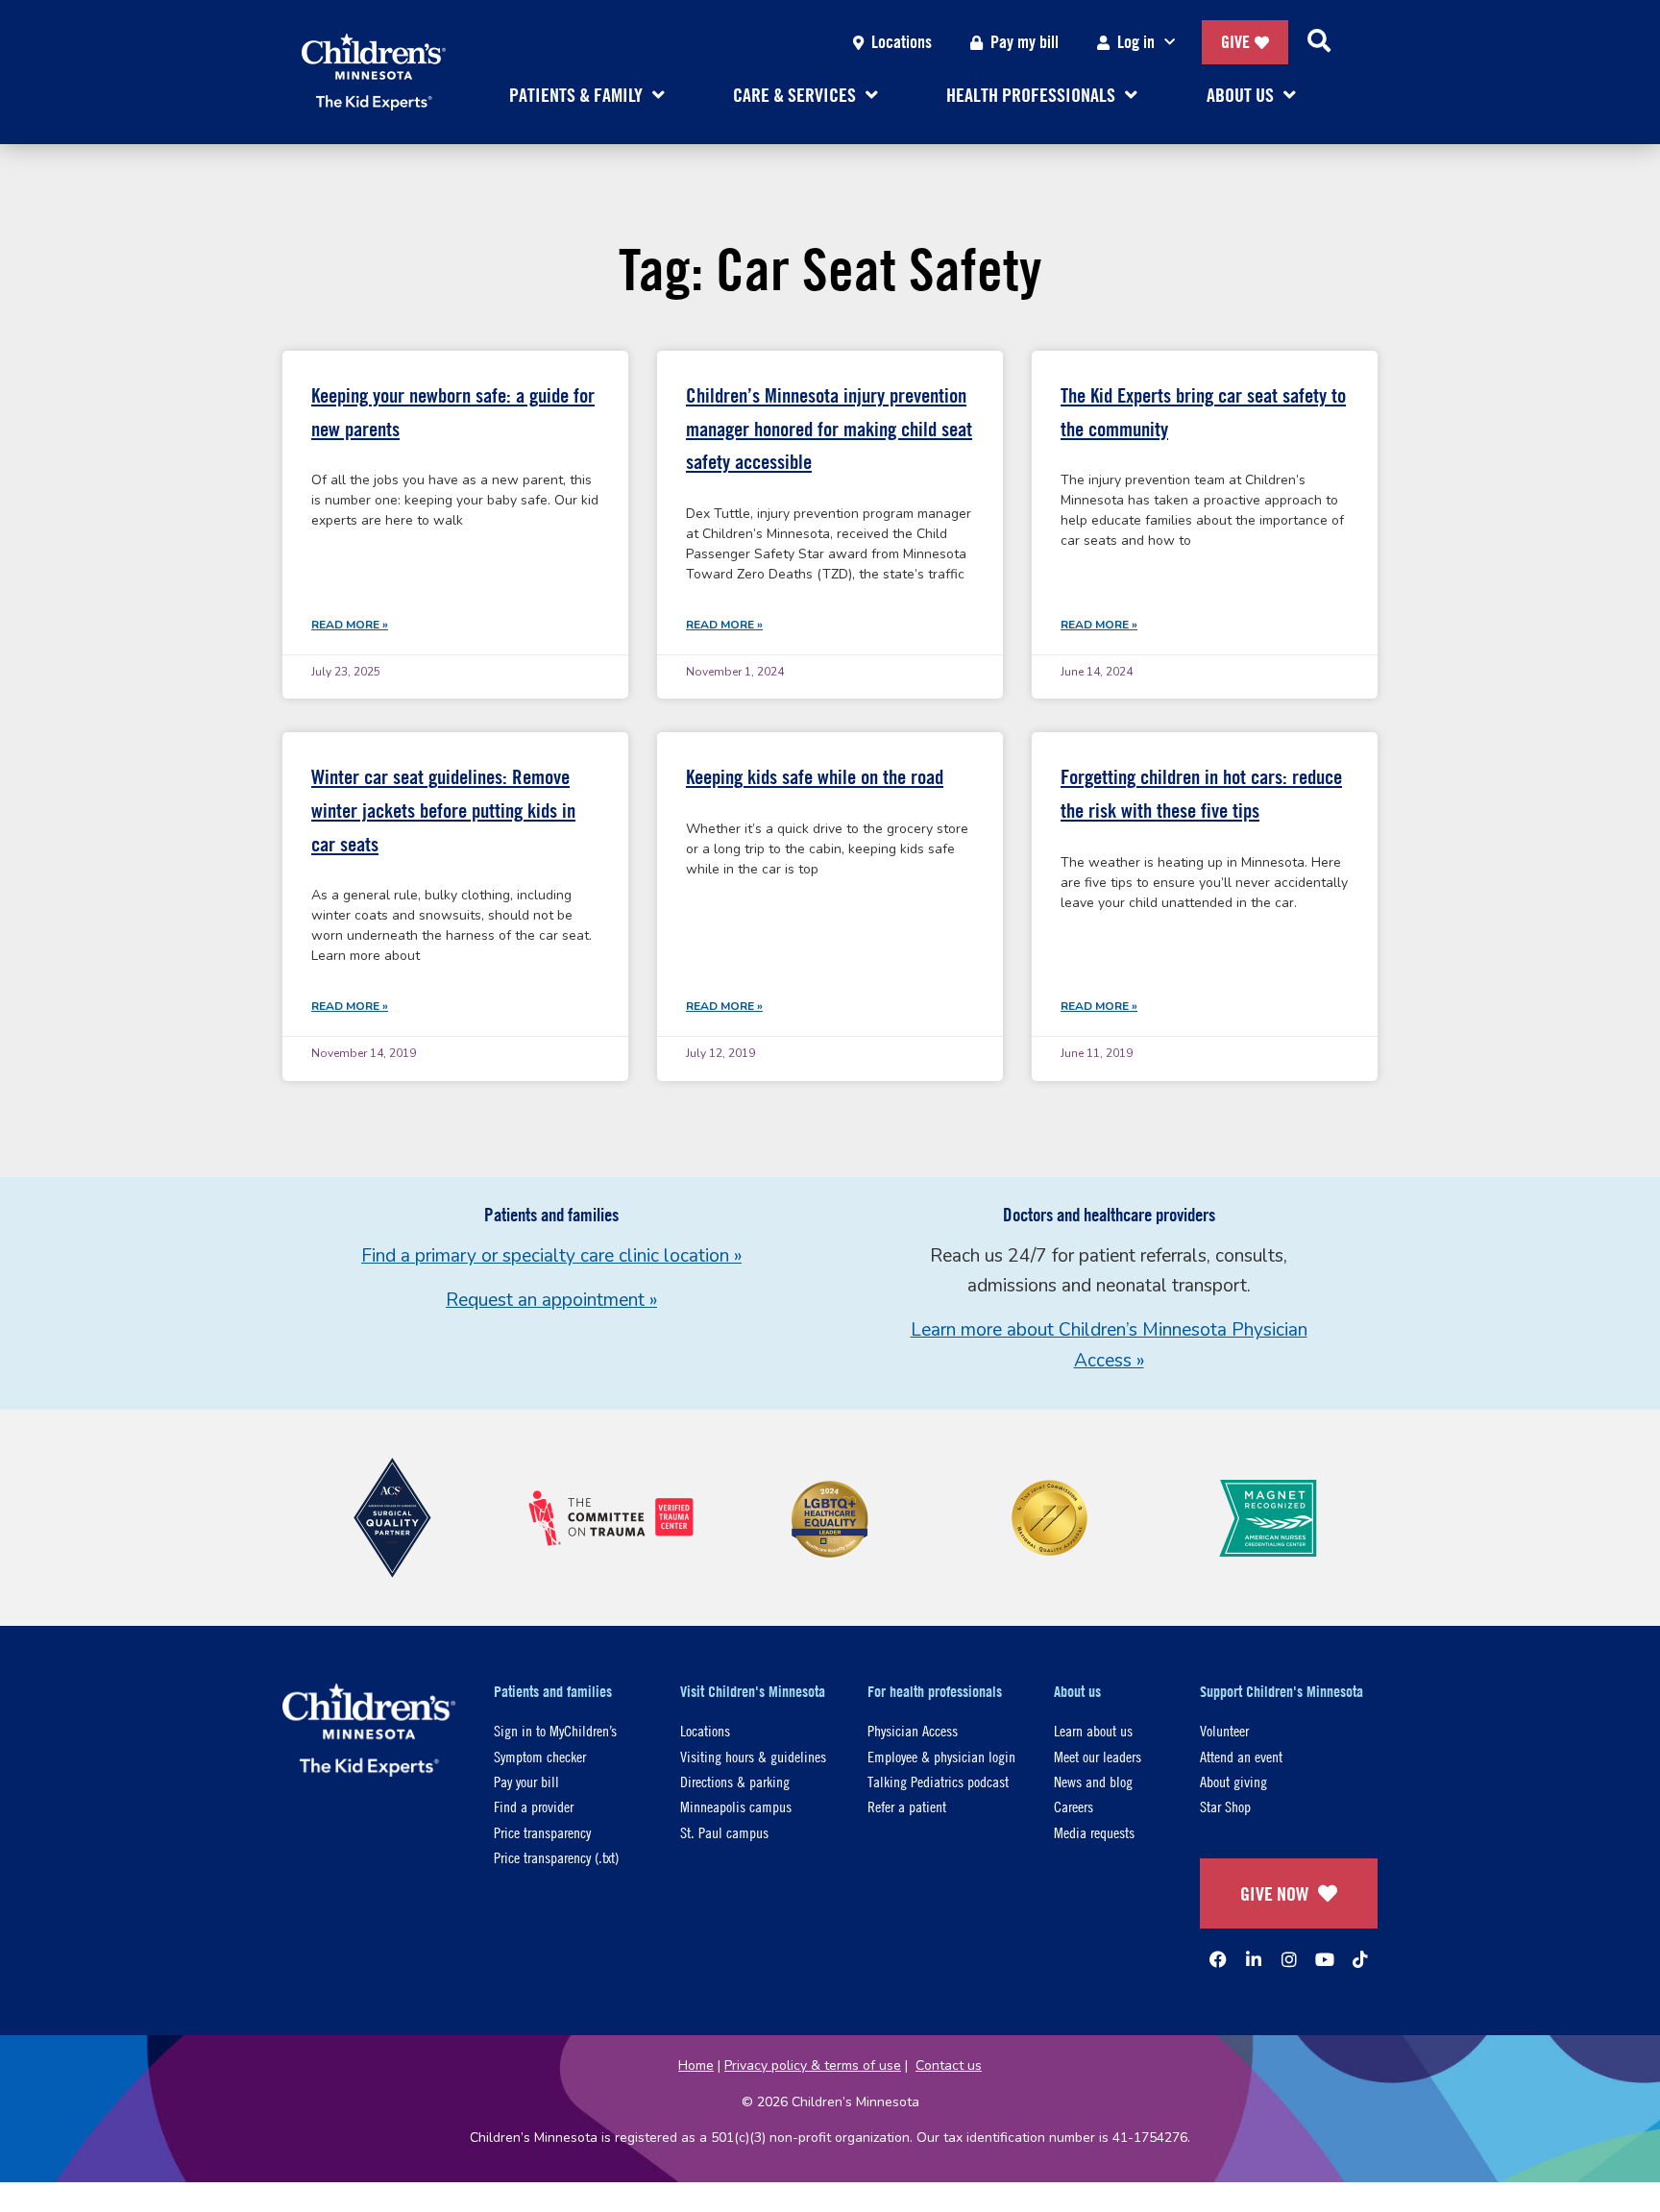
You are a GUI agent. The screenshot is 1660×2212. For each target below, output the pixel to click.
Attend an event (1241, 1756)
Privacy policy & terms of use (813, 2065)
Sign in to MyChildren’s (555, 1730)
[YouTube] (1325, 1959)
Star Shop (1225, 1806)
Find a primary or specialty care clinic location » (551, 1256)
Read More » (350, 625)
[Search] (1319, 42)
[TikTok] (1360, 1959)
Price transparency (542, 1832)
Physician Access (913, 1730)
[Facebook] (1218, 1959)
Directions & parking (735, 1781)
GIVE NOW (1274, 1893)
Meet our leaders (1098, 1756)
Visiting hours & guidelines (753, 1756)
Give (1235, 42)
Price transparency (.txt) (556, 1857)
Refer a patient (907, 1806)
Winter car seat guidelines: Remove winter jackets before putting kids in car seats (443, 810)
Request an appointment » (551, 1300)
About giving (1233, 1781)
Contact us (949, 2065)
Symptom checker (540, 1756)
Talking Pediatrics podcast (938, 1781)
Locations (902, 42)
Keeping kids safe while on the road (815, 777)
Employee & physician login (941, 1756)
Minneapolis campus (736, 1806)
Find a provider (534, 1806)
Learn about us (1093, 1730)
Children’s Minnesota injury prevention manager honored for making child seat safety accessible (829, 429)
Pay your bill (526, 1781)
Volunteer (1224, 1730)
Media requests (1094, 1832)
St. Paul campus (724, 1832)
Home (696, 2065)
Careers (1074, 1806)
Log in (1136, 42)
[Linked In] (1254, 1959)
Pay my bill (1025, 42)
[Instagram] (1289, 1959)
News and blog (1093, 1781)
